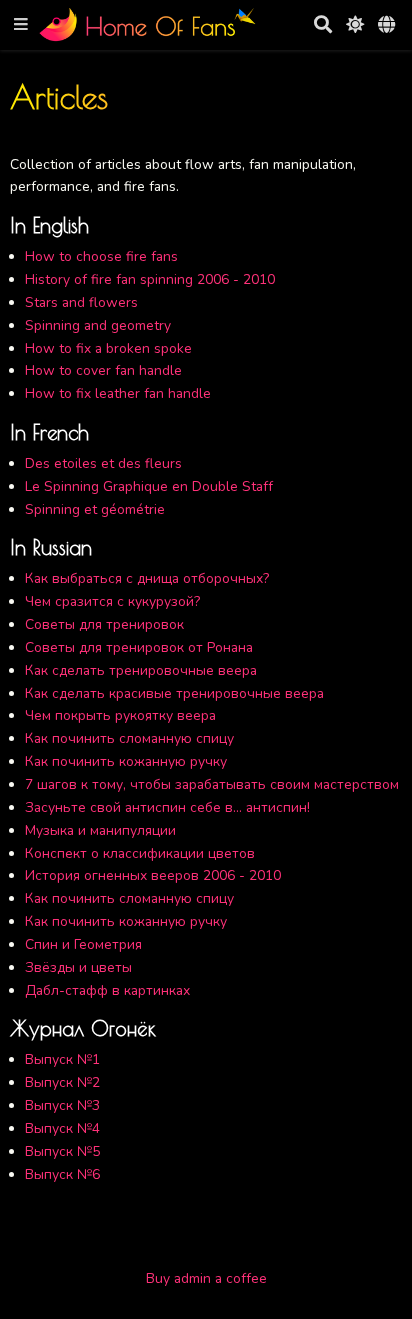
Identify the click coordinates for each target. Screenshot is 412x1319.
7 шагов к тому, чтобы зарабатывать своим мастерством (212, 784)
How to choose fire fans (101, 256)
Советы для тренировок (104, 624)
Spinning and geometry (98, 325)
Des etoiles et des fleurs (103, 463)
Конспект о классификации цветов (140, 853)
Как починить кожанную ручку (126, 761)
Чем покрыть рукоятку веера (120, 715)
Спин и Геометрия (83, 944)
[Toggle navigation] (21, 25)
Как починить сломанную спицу (129, 738)
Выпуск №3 (62, 1105)
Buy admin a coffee (206, 1278)
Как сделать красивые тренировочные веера (174, 693)
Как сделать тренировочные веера (141, 670)
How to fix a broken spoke (108, 348)
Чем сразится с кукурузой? (112, 601)
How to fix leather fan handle (118, 393)
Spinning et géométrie (95, 509)
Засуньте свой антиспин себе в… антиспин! (167, 807)
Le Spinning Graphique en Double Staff (149, 486)
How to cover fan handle (103, 370)
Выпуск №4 (62, 1128)
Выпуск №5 (62, 1151)
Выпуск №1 (62, 1059)
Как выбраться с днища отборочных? (147, 578)
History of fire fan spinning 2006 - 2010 (150, 279)
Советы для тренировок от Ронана (139, 647)
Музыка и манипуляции (100, 830)
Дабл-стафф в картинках (107, 990)
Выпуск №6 (62, 1174)
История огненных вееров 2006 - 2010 (153, 875)
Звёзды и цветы (78, 967)
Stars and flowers (81, 302)
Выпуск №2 (62, 1082)
